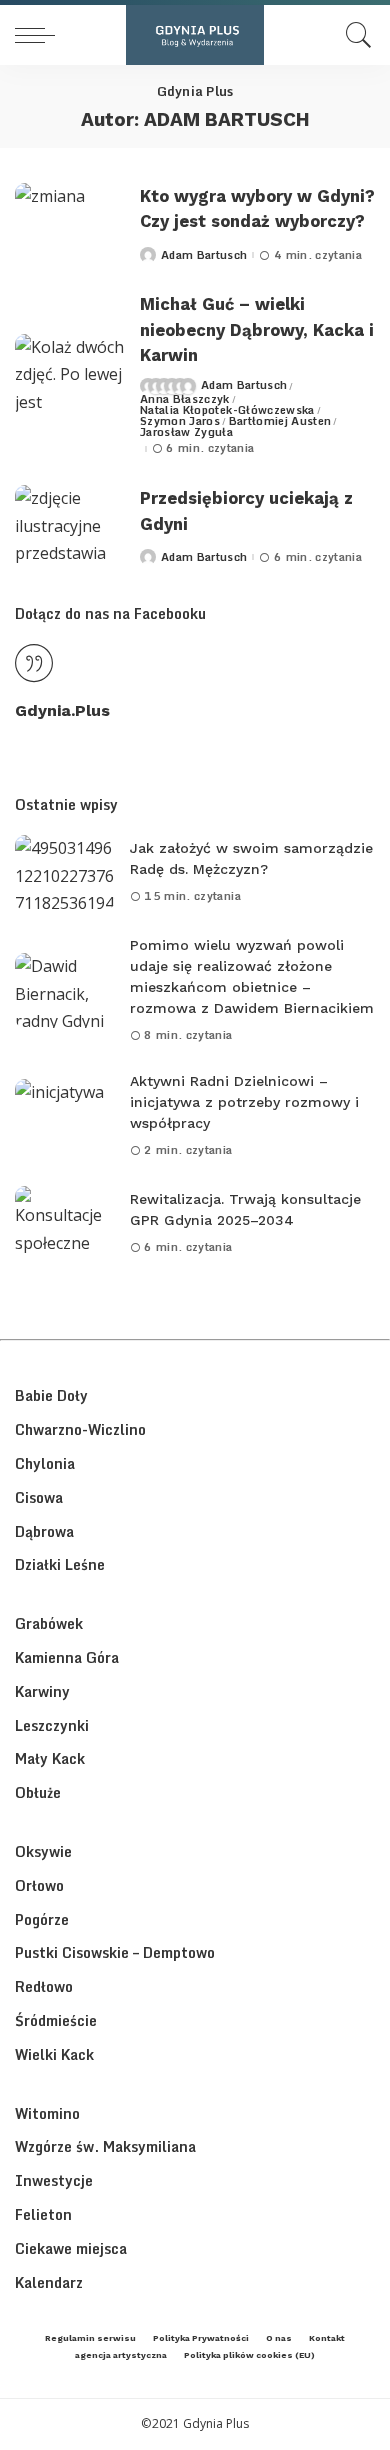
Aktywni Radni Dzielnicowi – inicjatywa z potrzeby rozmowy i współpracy (244, 1102)
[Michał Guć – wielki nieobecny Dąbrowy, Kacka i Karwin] (70, 375)
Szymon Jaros (180, 421)
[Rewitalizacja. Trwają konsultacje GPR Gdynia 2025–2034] (65, 1223)
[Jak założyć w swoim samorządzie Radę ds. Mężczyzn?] (65, 872)
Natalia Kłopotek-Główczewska (227, 410)
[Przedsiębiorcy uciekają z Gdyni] (70, 526)
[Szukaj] (354, 35)
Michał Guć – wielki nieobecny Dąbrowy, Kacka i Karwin (257, 330)
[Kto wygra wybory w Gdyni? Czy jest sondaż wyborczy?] (70, 224)
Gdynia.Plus (62, 710)
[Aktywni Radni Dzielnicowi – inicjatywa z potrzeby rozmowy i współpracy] (65, 1116)
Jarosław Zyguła (186, 432)
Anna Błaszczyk (185, 399)
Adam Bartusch (204, 255)
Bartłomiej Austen (280, 421)
